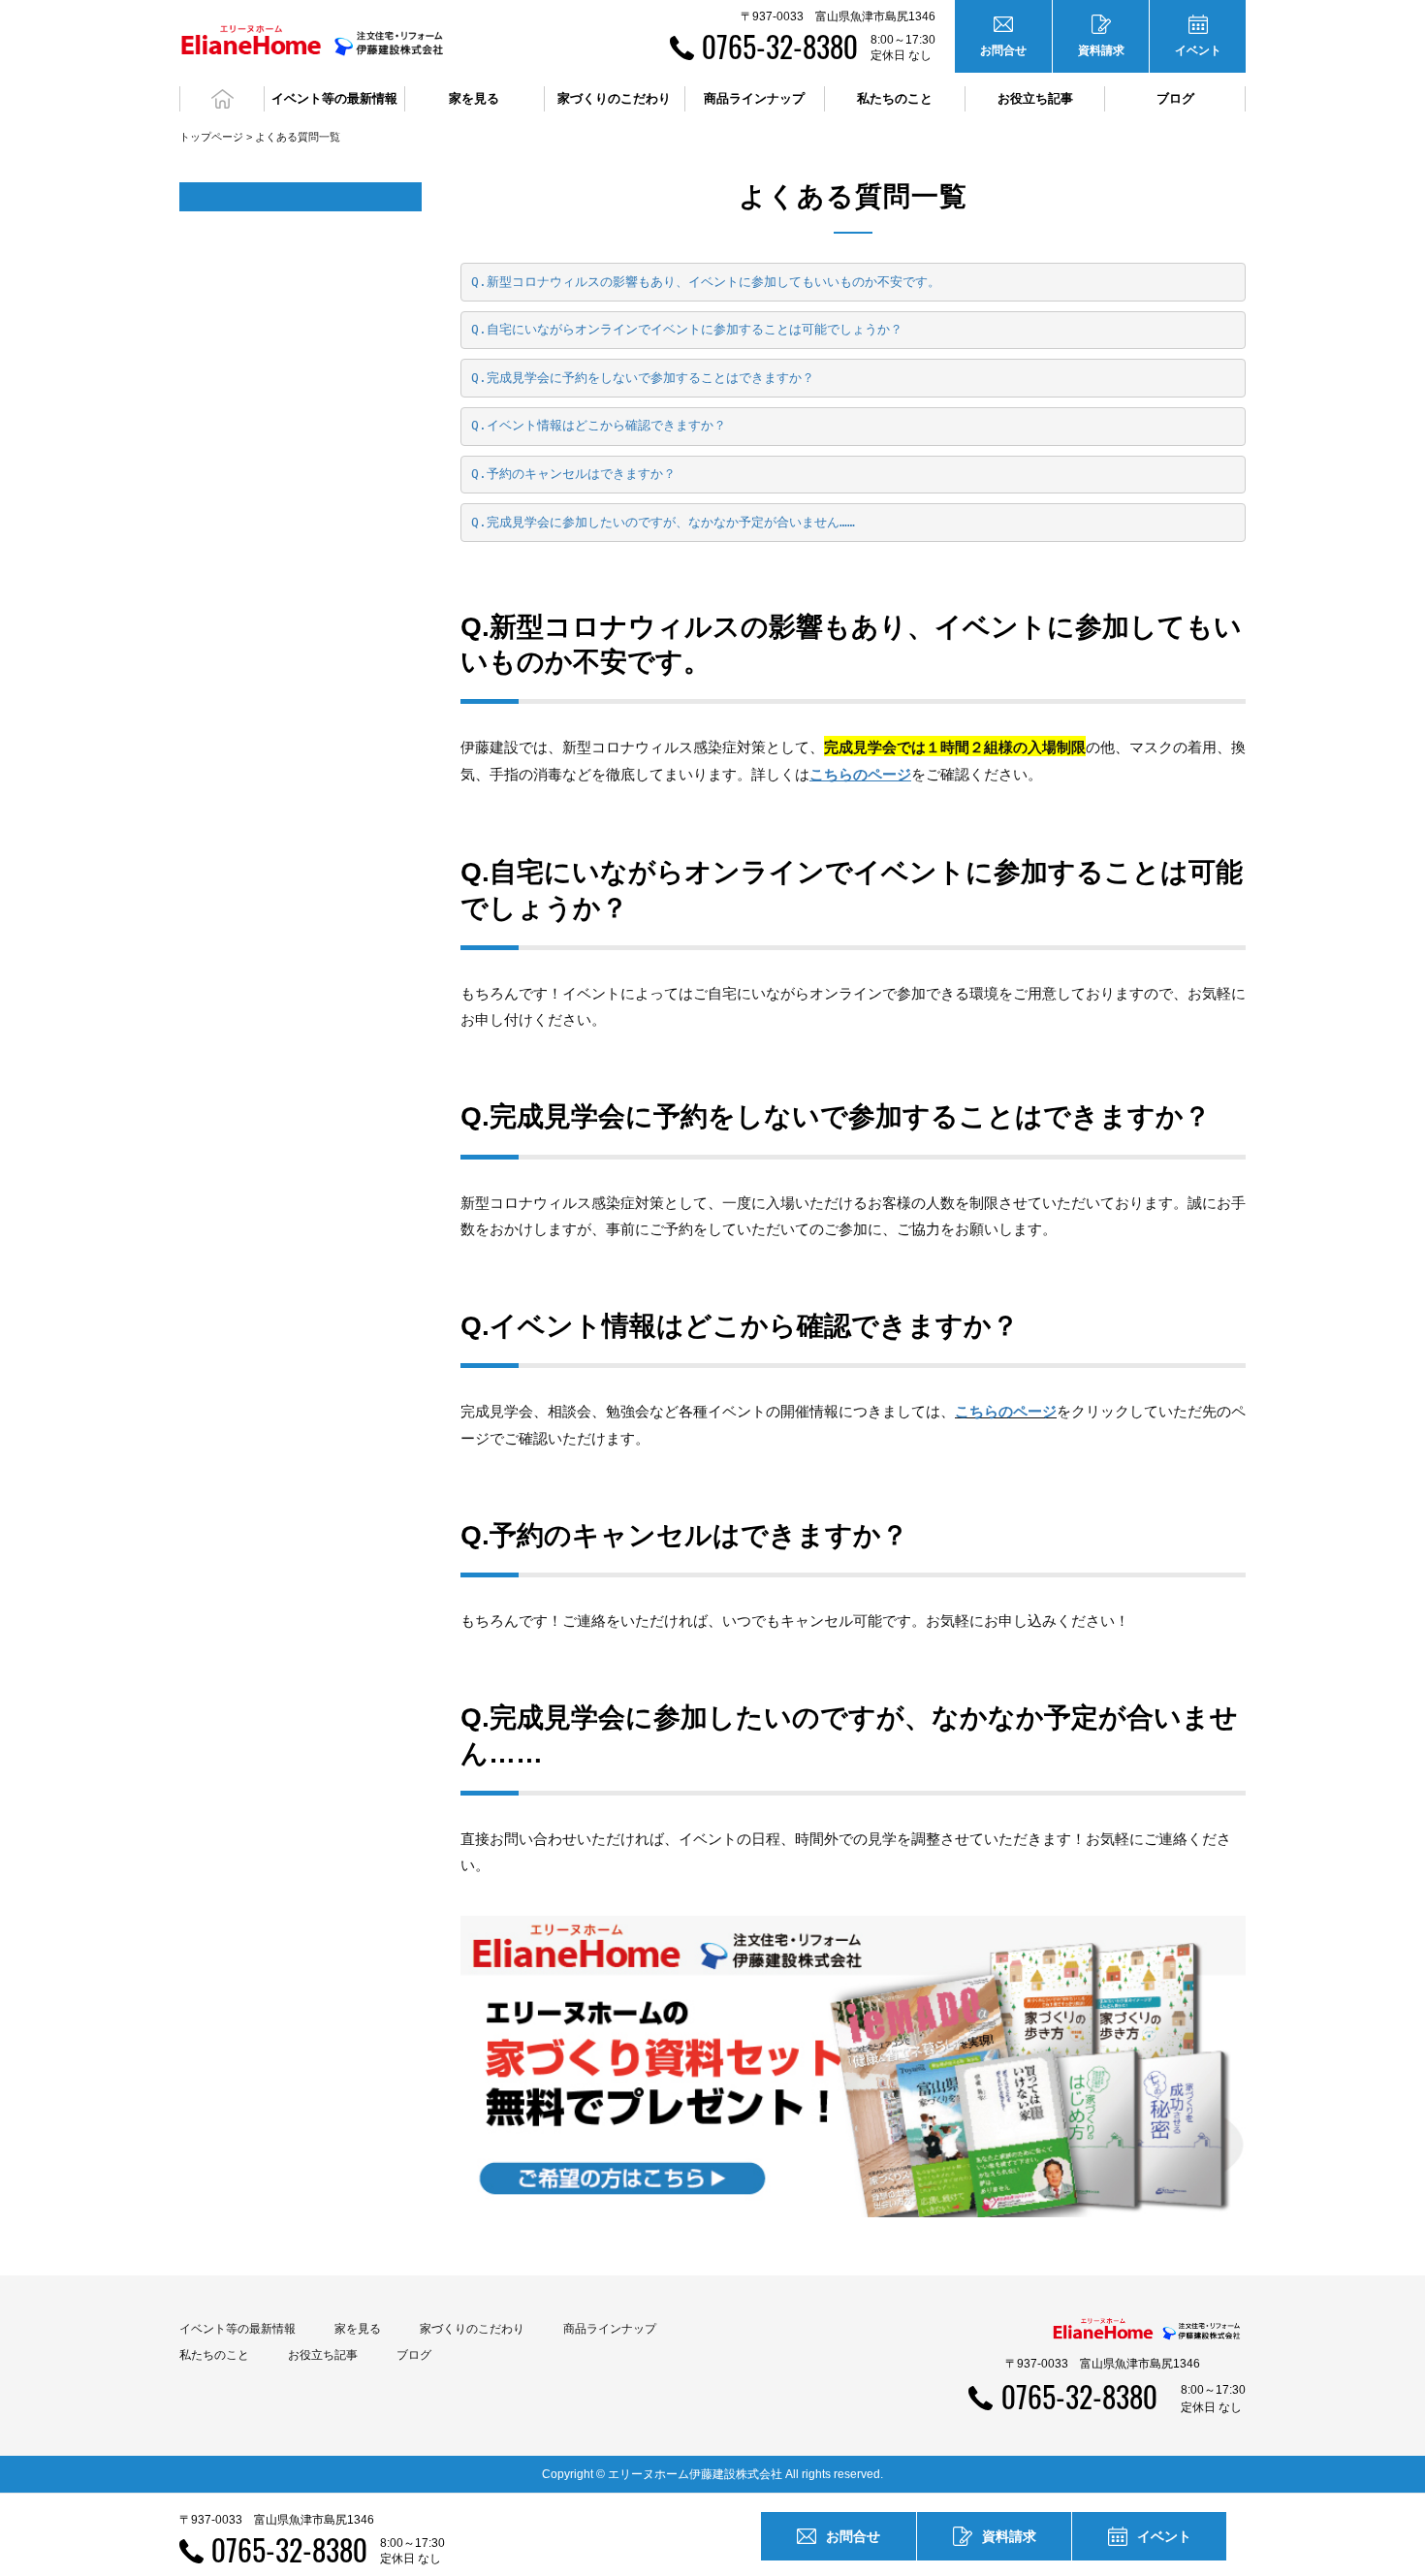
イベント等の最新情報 (237, 2329)
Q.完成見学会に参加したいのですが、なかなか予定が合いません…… (663, 522)
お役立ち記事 (1035, 98)
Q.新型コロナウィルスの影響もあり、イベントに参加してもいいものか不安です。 (706, 282)
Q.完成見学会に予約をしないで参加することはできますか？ (643, 378)
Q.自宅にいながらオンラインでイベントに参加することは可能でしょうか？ (687, 329)
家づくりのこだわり (472, 2329)
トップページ (211, 137)
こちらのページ (1006, 1411)
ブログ (1175, 98)
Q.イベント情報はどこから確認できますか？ (599, 425)
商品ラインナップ (610, 2329)
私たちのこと (214, 2355)
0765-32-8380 (780, 46)
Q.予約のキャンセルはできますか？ (573, 474)
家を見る (358, 2329)
